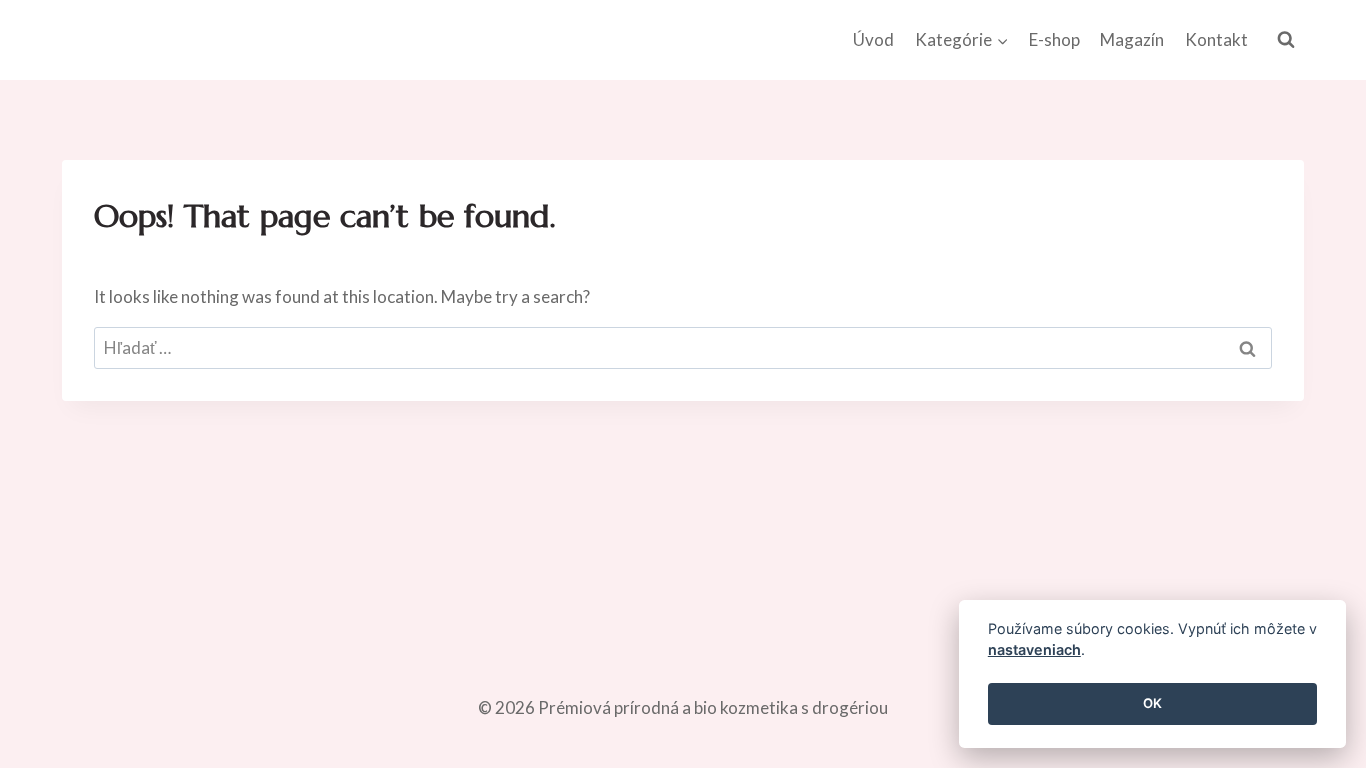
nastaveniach (1034, 650)
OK (1152, 704)
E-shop (1054, 39)
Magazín (1132, 39)
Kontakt (1216, 39)
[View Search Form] (1286, 40)
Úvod (873, 39)
